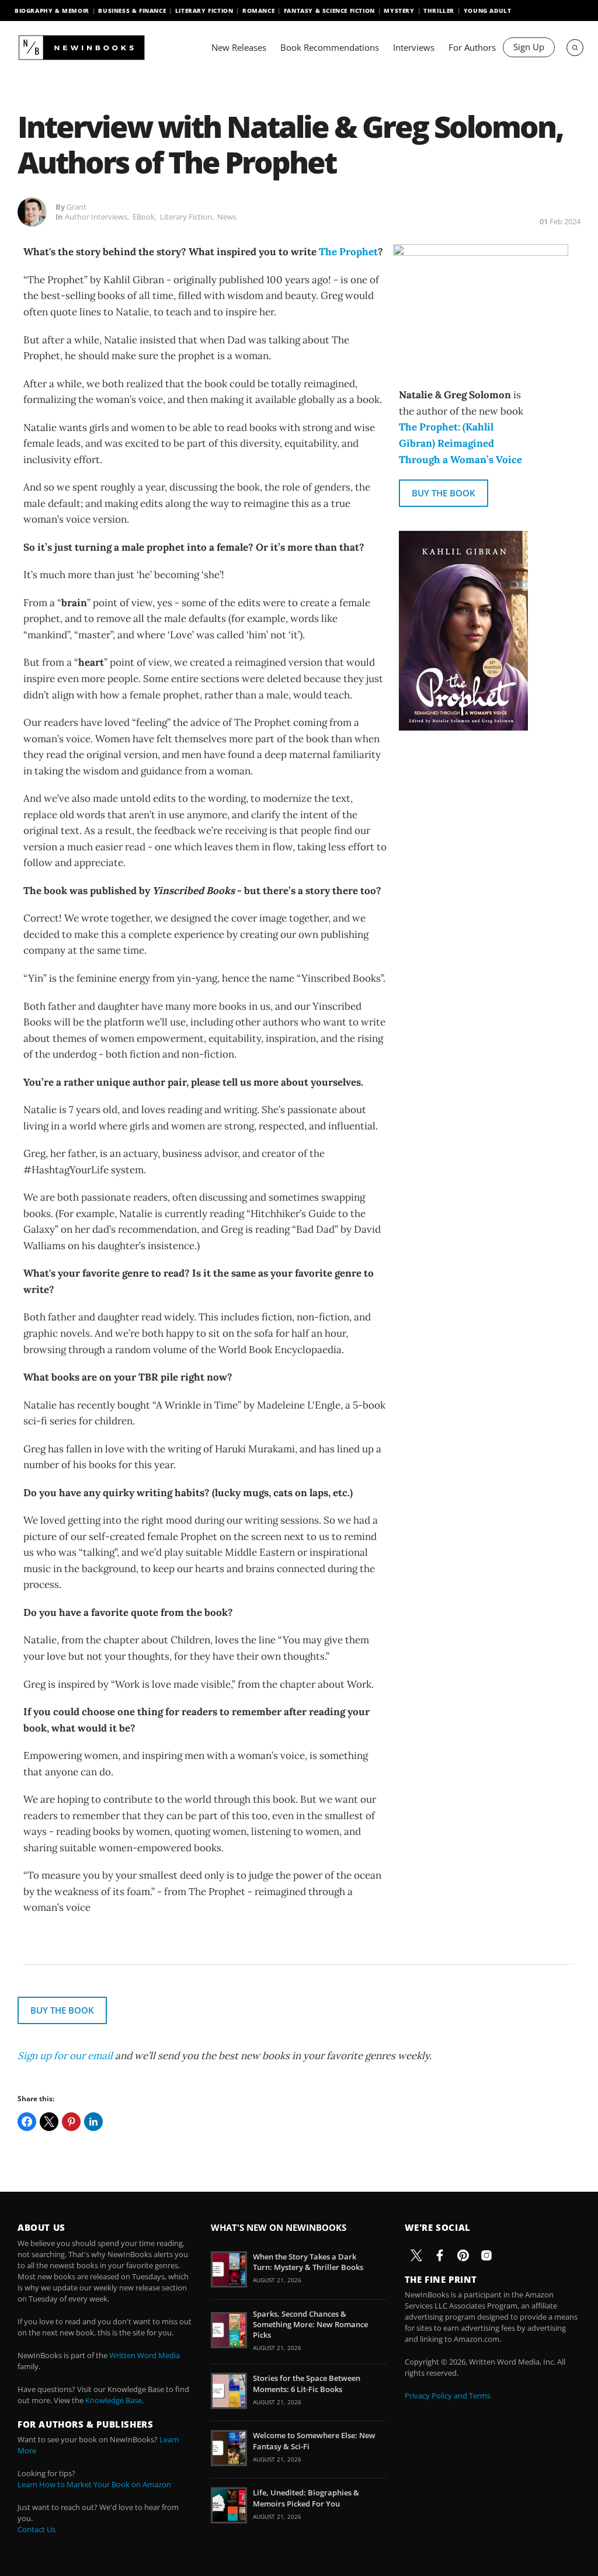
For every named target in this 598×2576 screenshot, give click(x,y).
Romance (258, 11)
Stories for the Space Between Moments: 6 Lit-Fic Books (307, 2383)
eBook (144, 217)
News (227, 217)
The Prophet (348, 252)
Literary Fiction (204, 11)
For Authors (472, 47)
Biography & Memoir (52, 11)
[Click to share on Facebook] (27, 2122)
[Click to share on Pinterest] (71, 2122)
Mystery (399, 11)
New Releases (239, 47)
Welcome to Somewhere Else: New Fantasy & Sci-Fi (314, 2441)
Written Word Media (145, 2355)
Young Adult (488, 11)
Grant (77, 207)
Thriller (439, 11)
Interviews (414, 47)
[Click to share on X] (49, 2122)
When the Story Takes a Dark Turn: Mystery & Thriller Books (308, 2262)
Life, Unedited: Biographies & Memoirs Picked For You (306, 2498)
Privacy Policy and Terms (448, 2396)
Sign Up (529, 47)
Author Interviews (96, 217)
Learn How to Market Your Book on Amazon (94, 2484)
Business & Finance (132, 11)
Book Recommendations (330, 47)
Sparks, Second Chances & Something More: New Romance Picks (310, 2324)
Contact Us (36, 2529)
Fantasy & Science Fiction (329, 11)
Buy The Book (444, 493)
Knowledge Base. (114, 2400)
